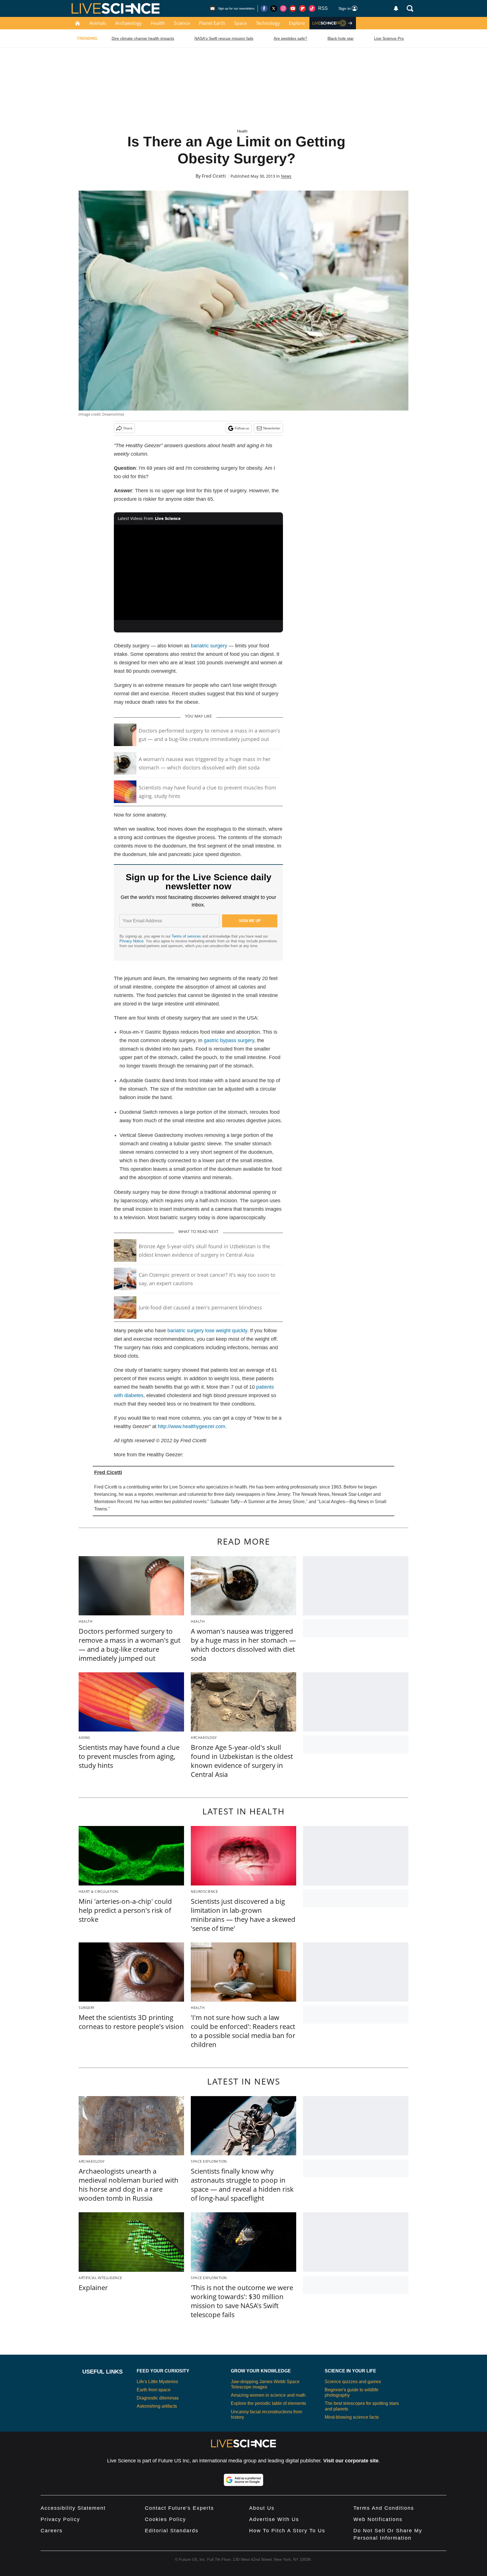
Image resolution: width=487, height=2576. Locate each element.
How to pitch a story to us (287, 2531)
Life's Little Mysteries (157, 2382)
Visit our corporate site (351, 2461)
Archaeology (129, 23)
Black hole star (341, 38)
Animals (98, 23)
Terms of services (187, 936)
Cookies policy (165, 2519)
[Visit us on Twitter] (274, 8)
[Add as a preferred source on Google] (243, 2480)
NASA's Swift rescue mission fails (224, 38)
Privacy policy (60, 2519)
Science (182, 23)
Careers (52, 2531)
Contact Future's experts (179, 2508)
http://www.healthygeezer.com (192, 1426)
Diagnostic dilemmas (158, 2398)
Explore (297, 23)
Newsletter (272, 428)
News (286, 176)
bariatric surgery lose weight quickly (207, 1331)
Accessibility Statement (73, 2508)
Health (158, 23)
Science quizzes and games (353, 2382)
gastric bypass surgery (229, 1040)
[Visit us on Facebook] (264, 8)
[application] (198, 572)
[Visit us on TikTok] (312, 8)
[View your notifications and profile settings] (396, 8)
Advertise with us (274, 2519)
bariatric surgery (209, 646)
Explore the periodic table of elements (268, 2403)
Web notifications (378, 2519)
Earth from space (154, 2390)
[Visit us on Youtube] (293, 8)
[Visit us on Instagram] (283, 8)
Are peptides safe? (290, 38)
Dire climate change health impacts (143, 38)
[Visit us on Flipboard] (302, 8)
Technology (268, 23)
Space (241, 23)
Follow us (242, 428)
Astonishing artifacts (157, 2406)
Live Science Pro (389, 38)
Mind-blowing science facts (352, 2417)
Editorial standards (172, 2531)
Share (128, 428)
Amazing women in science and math (268, 2395)
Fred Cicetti (214, 176)
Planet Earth (212, 23)
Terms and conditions (384, 2508)
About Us (262, 2508)
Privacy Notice (131, 941)
